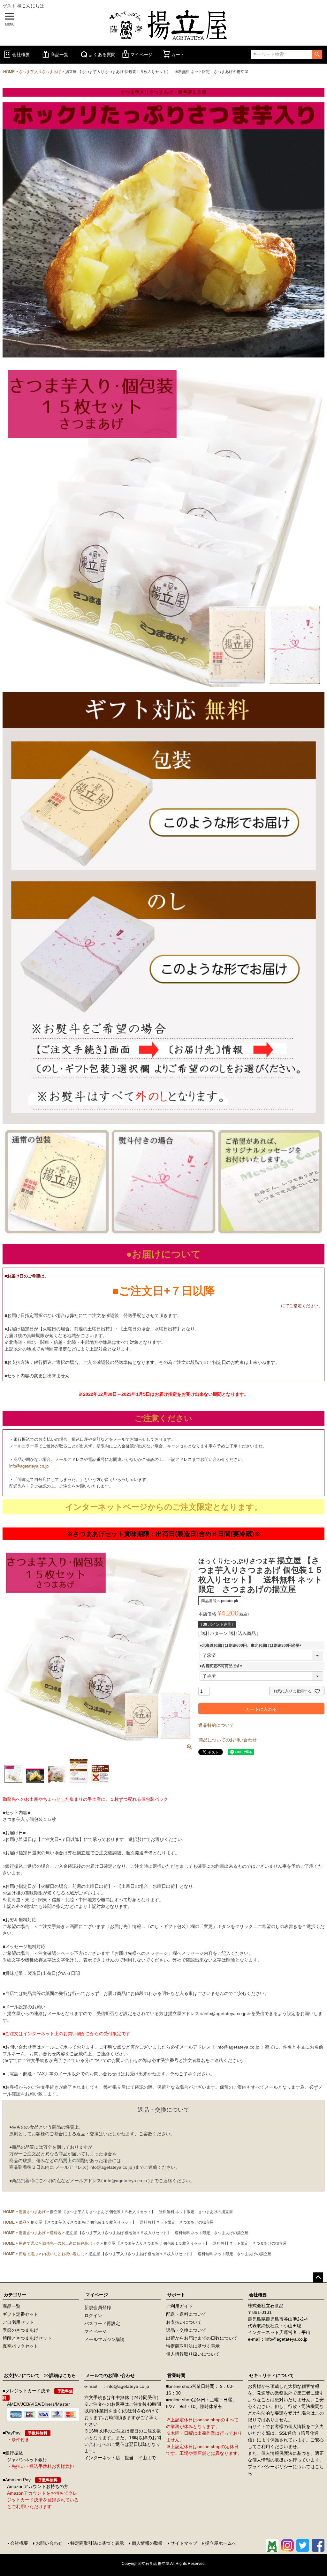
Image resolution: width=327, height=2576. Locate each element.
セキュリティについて (271, 2375)
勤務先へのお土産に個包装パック (71, 2243)
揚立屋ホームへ (221, 2543)
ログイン (93, 2315)
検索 (317, 55)
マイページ (141, 55)
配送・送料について (186, 2314)
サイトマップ (184, 2543)
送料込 (56, 2233)
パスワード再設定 (102, 2323)
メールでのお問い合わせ (110, 2375)
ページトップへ (318, 2278)
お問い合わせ (49, 2543)
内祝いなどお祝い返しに (63, 2254)
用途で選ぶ (28, 2243)
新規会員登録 (98, 2307)
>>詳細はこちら (58, 2375)
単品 (23, 2222)
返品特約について (216, 1725)
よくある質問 (102, 55)
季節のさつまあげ (20, 2330)
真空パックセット (20, 2346)
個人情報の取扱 (147, 2543)
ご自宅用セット (18, 2322)
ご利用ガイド (179, 2306)
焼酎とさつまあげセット (27, 2338)
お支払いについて (184, 2322)
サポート (176, 2295)
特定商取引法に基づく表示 (193, 2346)
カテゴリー (15, 2295)
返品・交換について (186, 2330)
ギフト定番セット (20, 2314)
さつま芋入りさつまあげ (40, 72)
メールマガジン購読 (104, 2339)
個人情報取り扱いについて (193, 2354)
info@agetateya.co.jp (29, 1466)
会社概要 (21, 55)
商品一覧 (59, 55)
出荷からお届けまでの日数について (202, 2338)
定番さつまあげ (32, 2212)
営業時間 (176, 2375)
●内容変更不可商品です (222, 1666)
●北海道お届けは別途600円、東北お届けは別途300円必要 (251, 1645)
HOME (9, 72)
